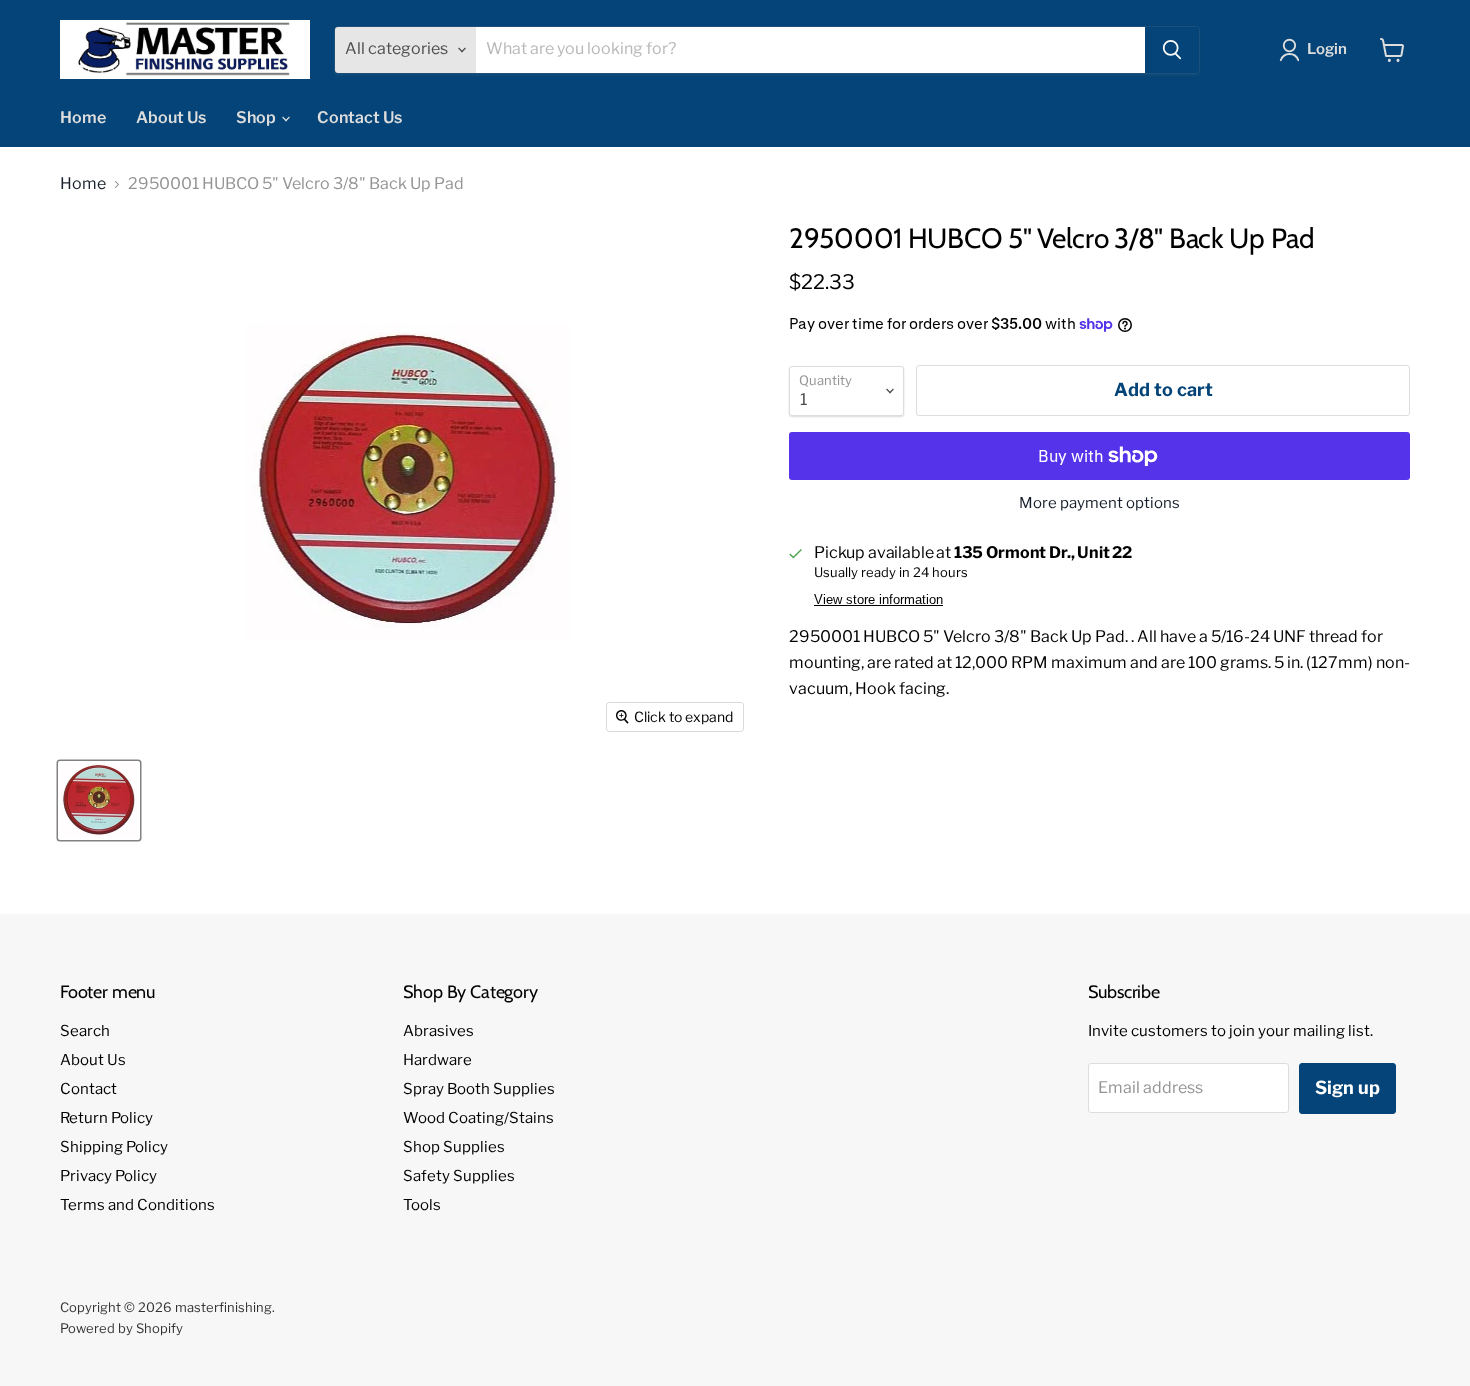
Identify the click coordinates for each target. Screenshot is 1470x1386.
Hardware (437, 1060)
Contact (88, 1089)
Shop (257, 117)
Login (1327, 49)
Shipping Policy (114, 1147)
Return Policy (106, 1118)
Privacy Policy (108, 1176)
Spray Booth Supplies (479, 1089)
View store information (878, 600)
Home (83, 117)
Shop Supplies (454, 1147)
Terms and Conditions (137, 1205)
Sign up (1347, 1087)
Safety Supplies (459, 1176)
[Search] (1172, 50)
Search (85, 1031)
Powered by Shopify (121, 1328)
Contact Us (359, 117)
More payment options (1099, 503)
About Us (171, 117)
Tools (422, 1205)
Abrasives (438, 1031)
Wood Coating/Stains (478, 1118)
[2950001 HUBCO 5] (99, 800)
